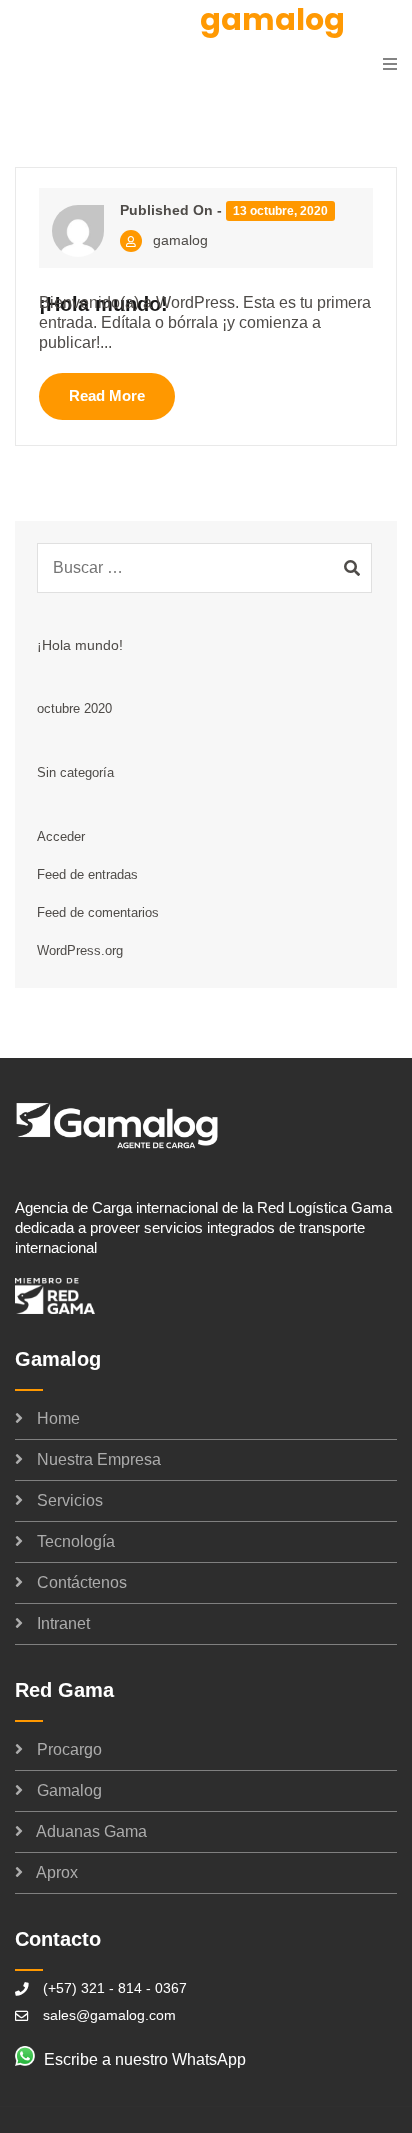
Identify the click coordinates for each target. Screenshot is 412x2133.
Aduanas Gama (91, 1831)
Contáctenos (82, 1582)
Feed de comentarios (98, 912)
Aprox (57, 1872)
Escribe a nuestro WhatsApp (145, 2059)
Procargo (69, 1749)
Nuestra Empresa (99, 1459)
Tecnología (76, 1541)
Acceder (61, 836)
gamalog (180, 240)
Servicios (70, 1500)
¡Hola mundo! (80, 645)
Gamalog (69, 1790)
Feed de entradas (87, 874)
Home (58, 1418)
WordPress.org (80, 950)
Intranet (63, 1623)
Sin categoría (75, 772)
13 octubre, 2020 (280, 211)
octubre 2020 (74, 708)
